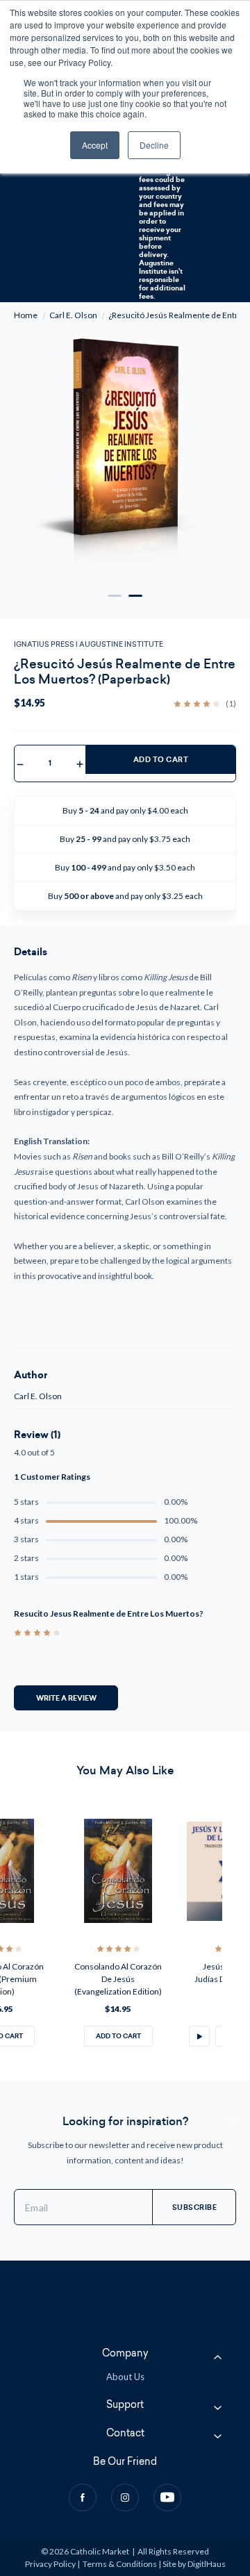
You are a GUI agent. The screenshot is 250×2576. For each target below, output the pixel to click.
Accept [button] (95, 145)
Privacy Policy (50, 2564)
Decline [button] (154, 145)
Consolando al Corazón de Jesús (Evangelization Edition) (118, 1979)
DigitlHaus (207, 2564)
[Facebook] (83, 2497)
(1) (231, 704)
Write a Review (66, 1698)
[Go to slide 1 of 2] (115, 596)
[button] (199, 2036)
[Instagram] (125, 2497)
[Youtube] (167, 2497)
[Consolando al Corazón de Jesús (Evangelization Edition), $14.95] (118, 1871)
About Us (125, 2377)
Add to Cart (161, 760)
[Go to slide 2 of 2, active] (135, 596)
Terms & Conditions (120, 2564)
